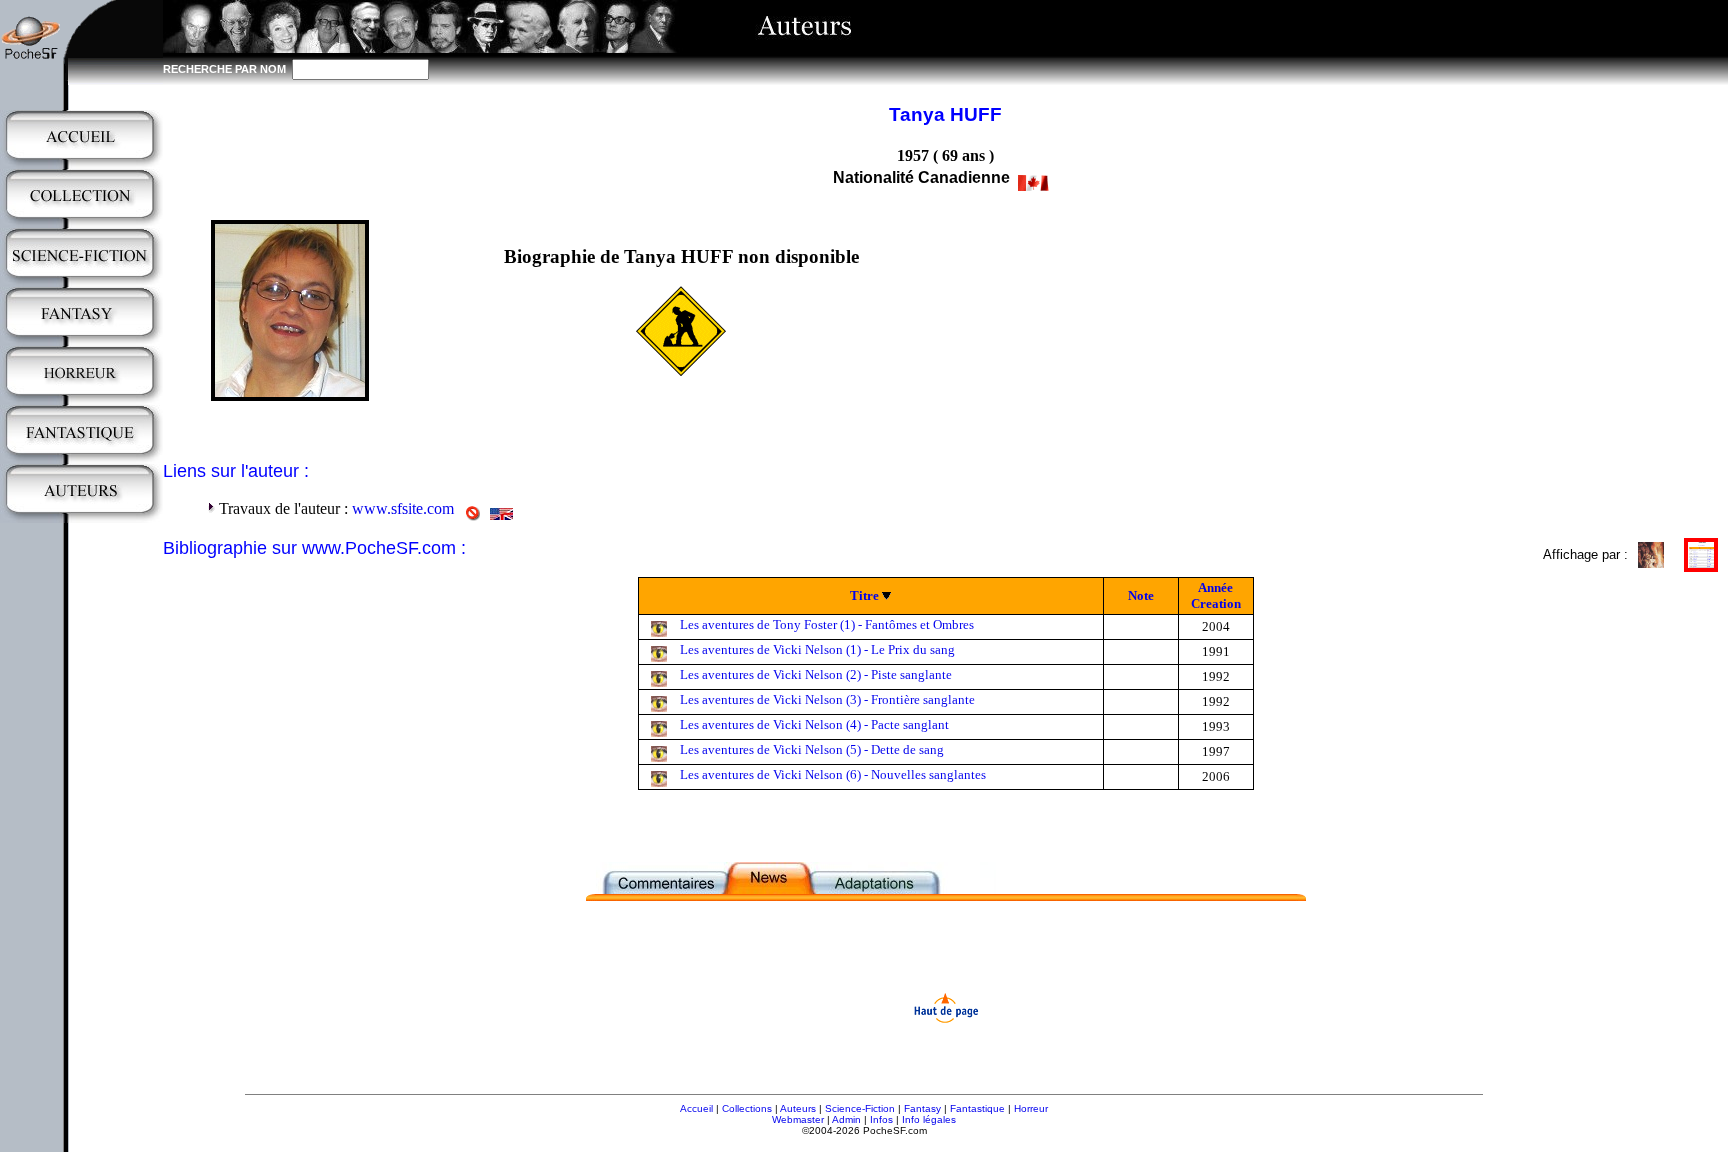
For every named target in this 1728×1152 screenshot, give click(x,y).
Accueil (696, 1108)
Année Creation (1216, 595)
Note (1141, 595)
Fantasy (922, 1108)
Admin (846, 1119)
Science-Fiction (860, 1108)
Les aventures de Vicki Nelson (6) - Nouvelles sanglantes (833, 774)
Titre (864, 595)
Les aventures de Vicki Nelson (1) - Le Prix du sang (817, 649)
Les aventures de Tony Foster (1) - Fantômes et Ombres (827, 624)
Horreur (1031, 1108)
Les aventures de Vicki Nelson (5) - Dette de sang (812, 749)
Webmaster (798, 1119)
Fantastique (977, 1108)
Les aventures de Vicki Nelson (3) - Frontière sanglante (827, 699)
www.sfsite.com (403, 508)
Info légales (929, 1119)
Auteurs (798, 1108)
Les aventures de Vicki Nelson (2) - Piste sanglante (816, 674)
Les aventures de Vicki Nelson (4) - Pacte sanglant (814, 724)
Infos (881, 1119)
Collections (747, 1108)
